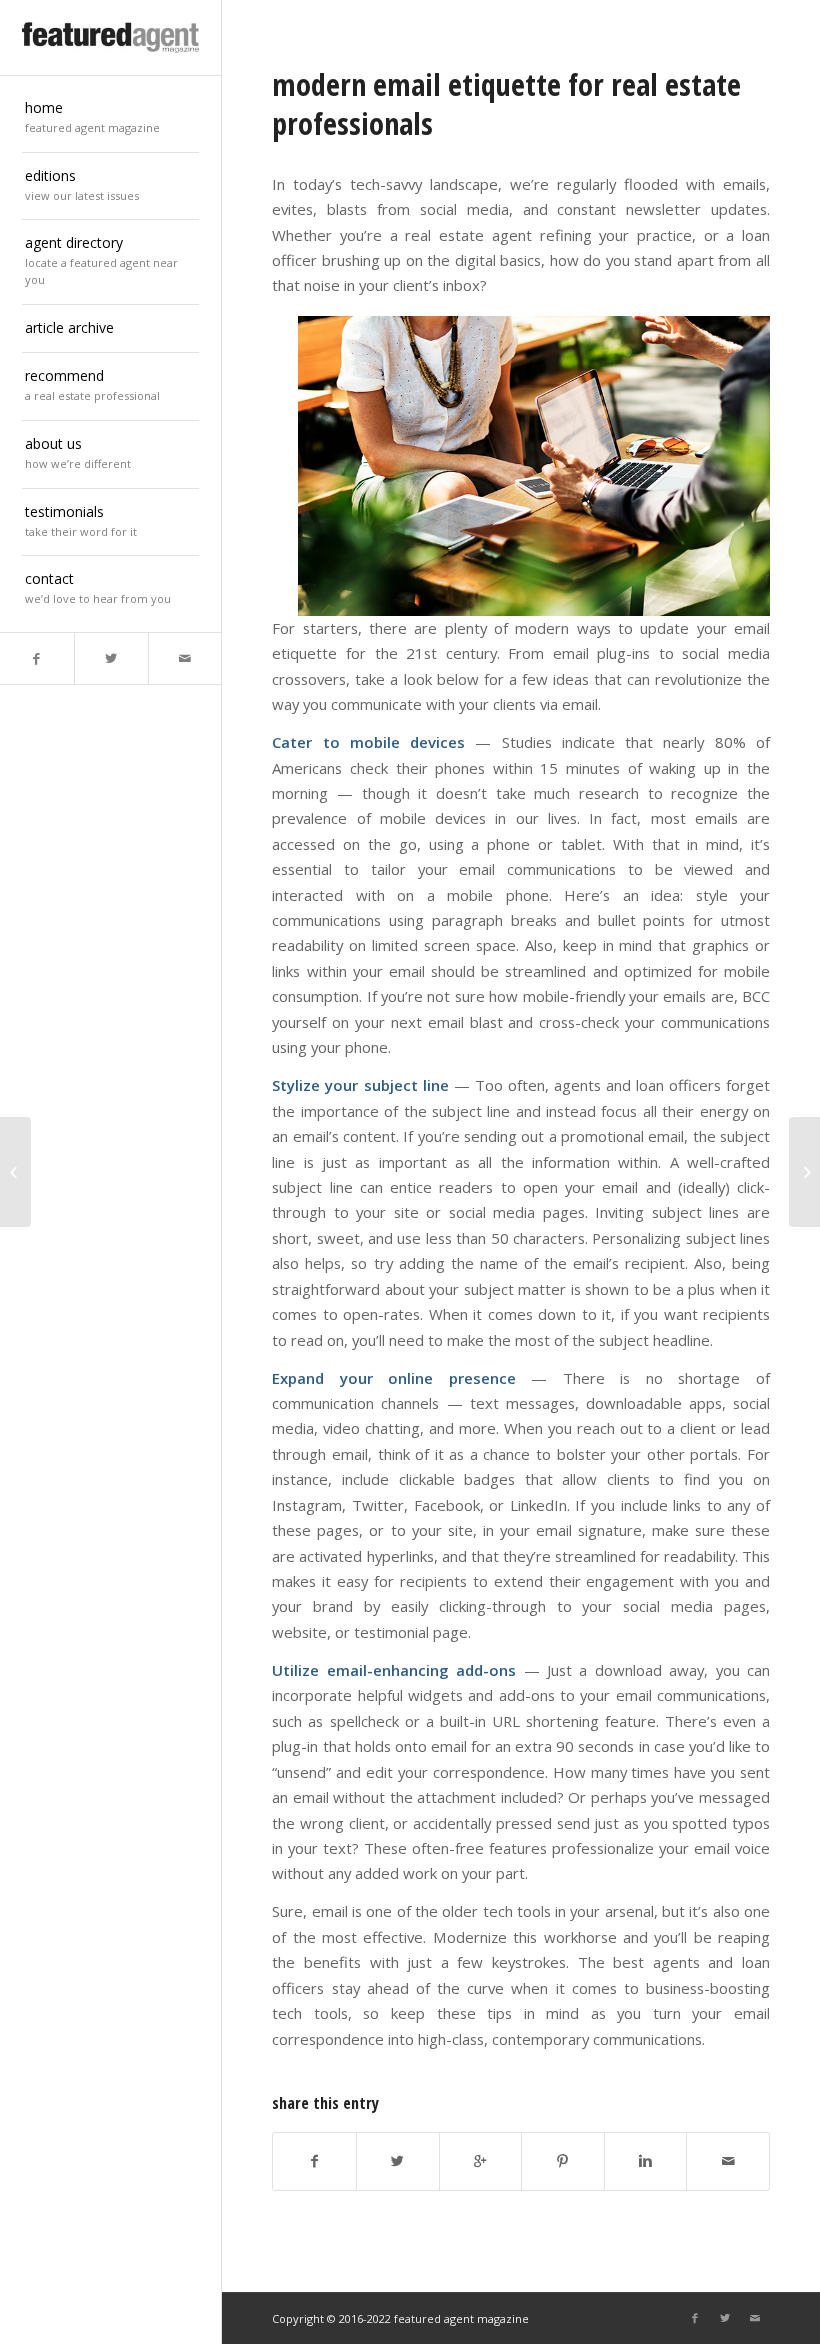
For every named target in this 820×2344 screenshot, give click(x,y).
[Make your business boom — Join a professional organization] (15, 1172)
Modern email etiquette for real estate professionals (506, 104)
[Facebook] (37, 658)
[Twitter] (111, 658)
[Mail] (185, 658)
